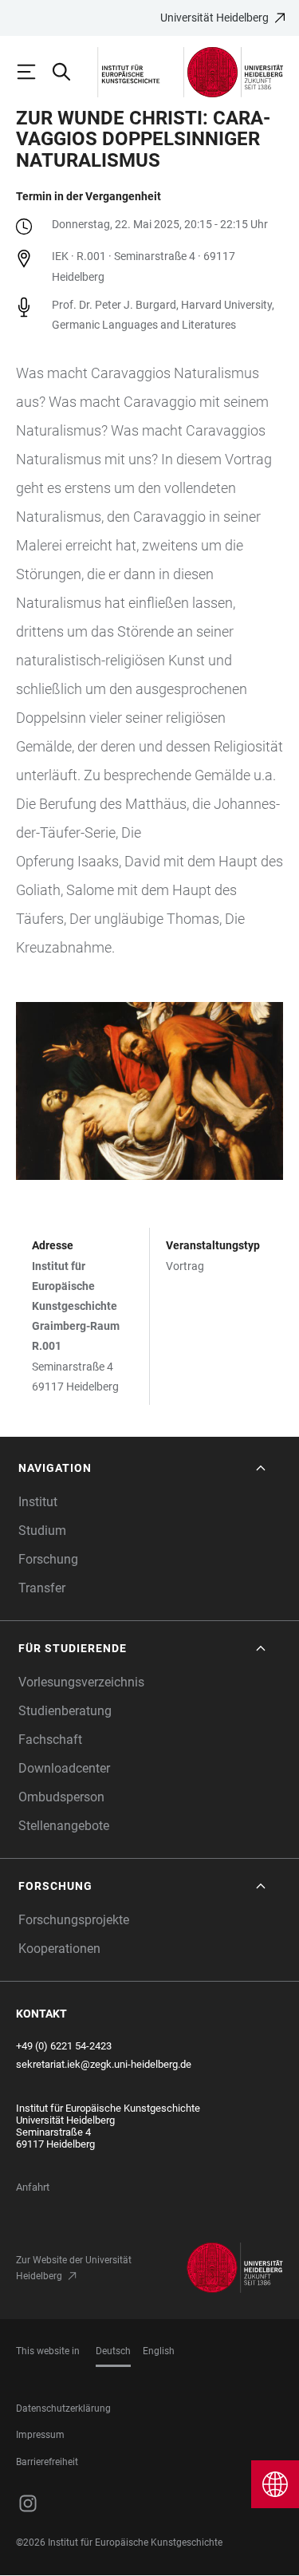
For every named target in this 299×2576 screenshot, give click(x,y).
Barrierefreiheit (47, 2462)
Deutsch (113, 2351)
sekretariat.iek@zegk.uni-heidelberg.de (104, 2064)
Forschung (48, 1559)
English (159, 2351)
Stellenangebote (64, 1826)
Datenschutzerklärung (63, 2408)
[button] (144, 1468)
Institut (38, 1502)
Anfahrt (33, 2187)
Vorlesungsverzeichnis (81, 1682)
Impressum (40, 2435)
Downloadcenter (64, 1768)
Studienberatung (65, 1711)
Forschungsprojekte (74, 1920)
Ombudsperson (61, 1797)
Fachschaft (50, 1740)
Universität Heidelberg (214, 18)
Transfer (42, 1588)
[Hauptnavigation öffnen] (33, 72)
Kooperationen (59, 1949)
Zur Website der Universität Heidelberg (74, 2268)
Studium (42, 1531)
